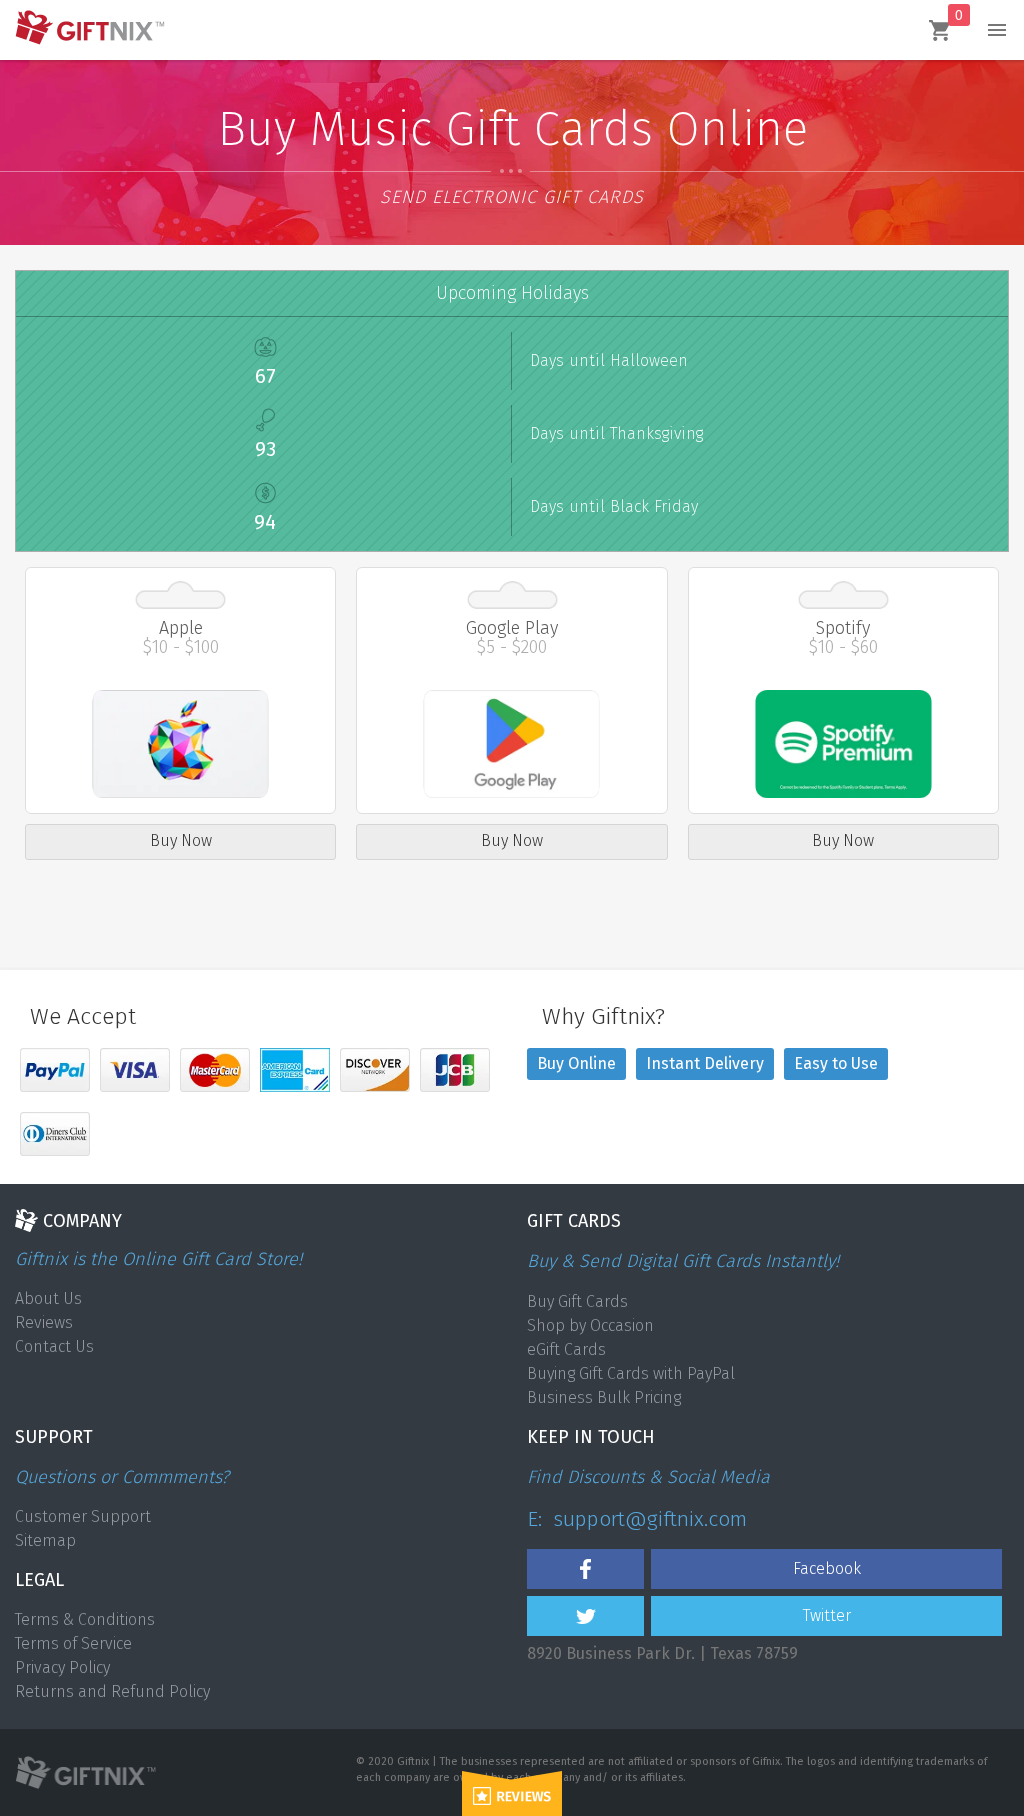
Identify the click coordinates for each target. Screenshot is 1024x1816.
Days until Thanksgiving (616, 433)
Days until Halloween (609, 360)
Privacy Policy (62, 1667)
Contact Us (54, 1346)
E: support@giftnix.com (637, 1519)
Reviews (44, 1322)
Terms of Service (73, 1643)
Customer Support (83, 1516)
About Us (48, 1298)
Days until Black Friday (614, 506)
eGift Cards (566, 1349)
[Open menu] (997, 30)
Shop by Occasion (590, 1325)
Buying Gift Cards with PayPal (631, 1373)
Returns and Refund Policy (112, 1691)
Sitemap (45, 1540)
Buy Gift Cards (577, 1301)
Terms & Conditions (85, 1619)
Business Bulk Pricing (604, 1397)
